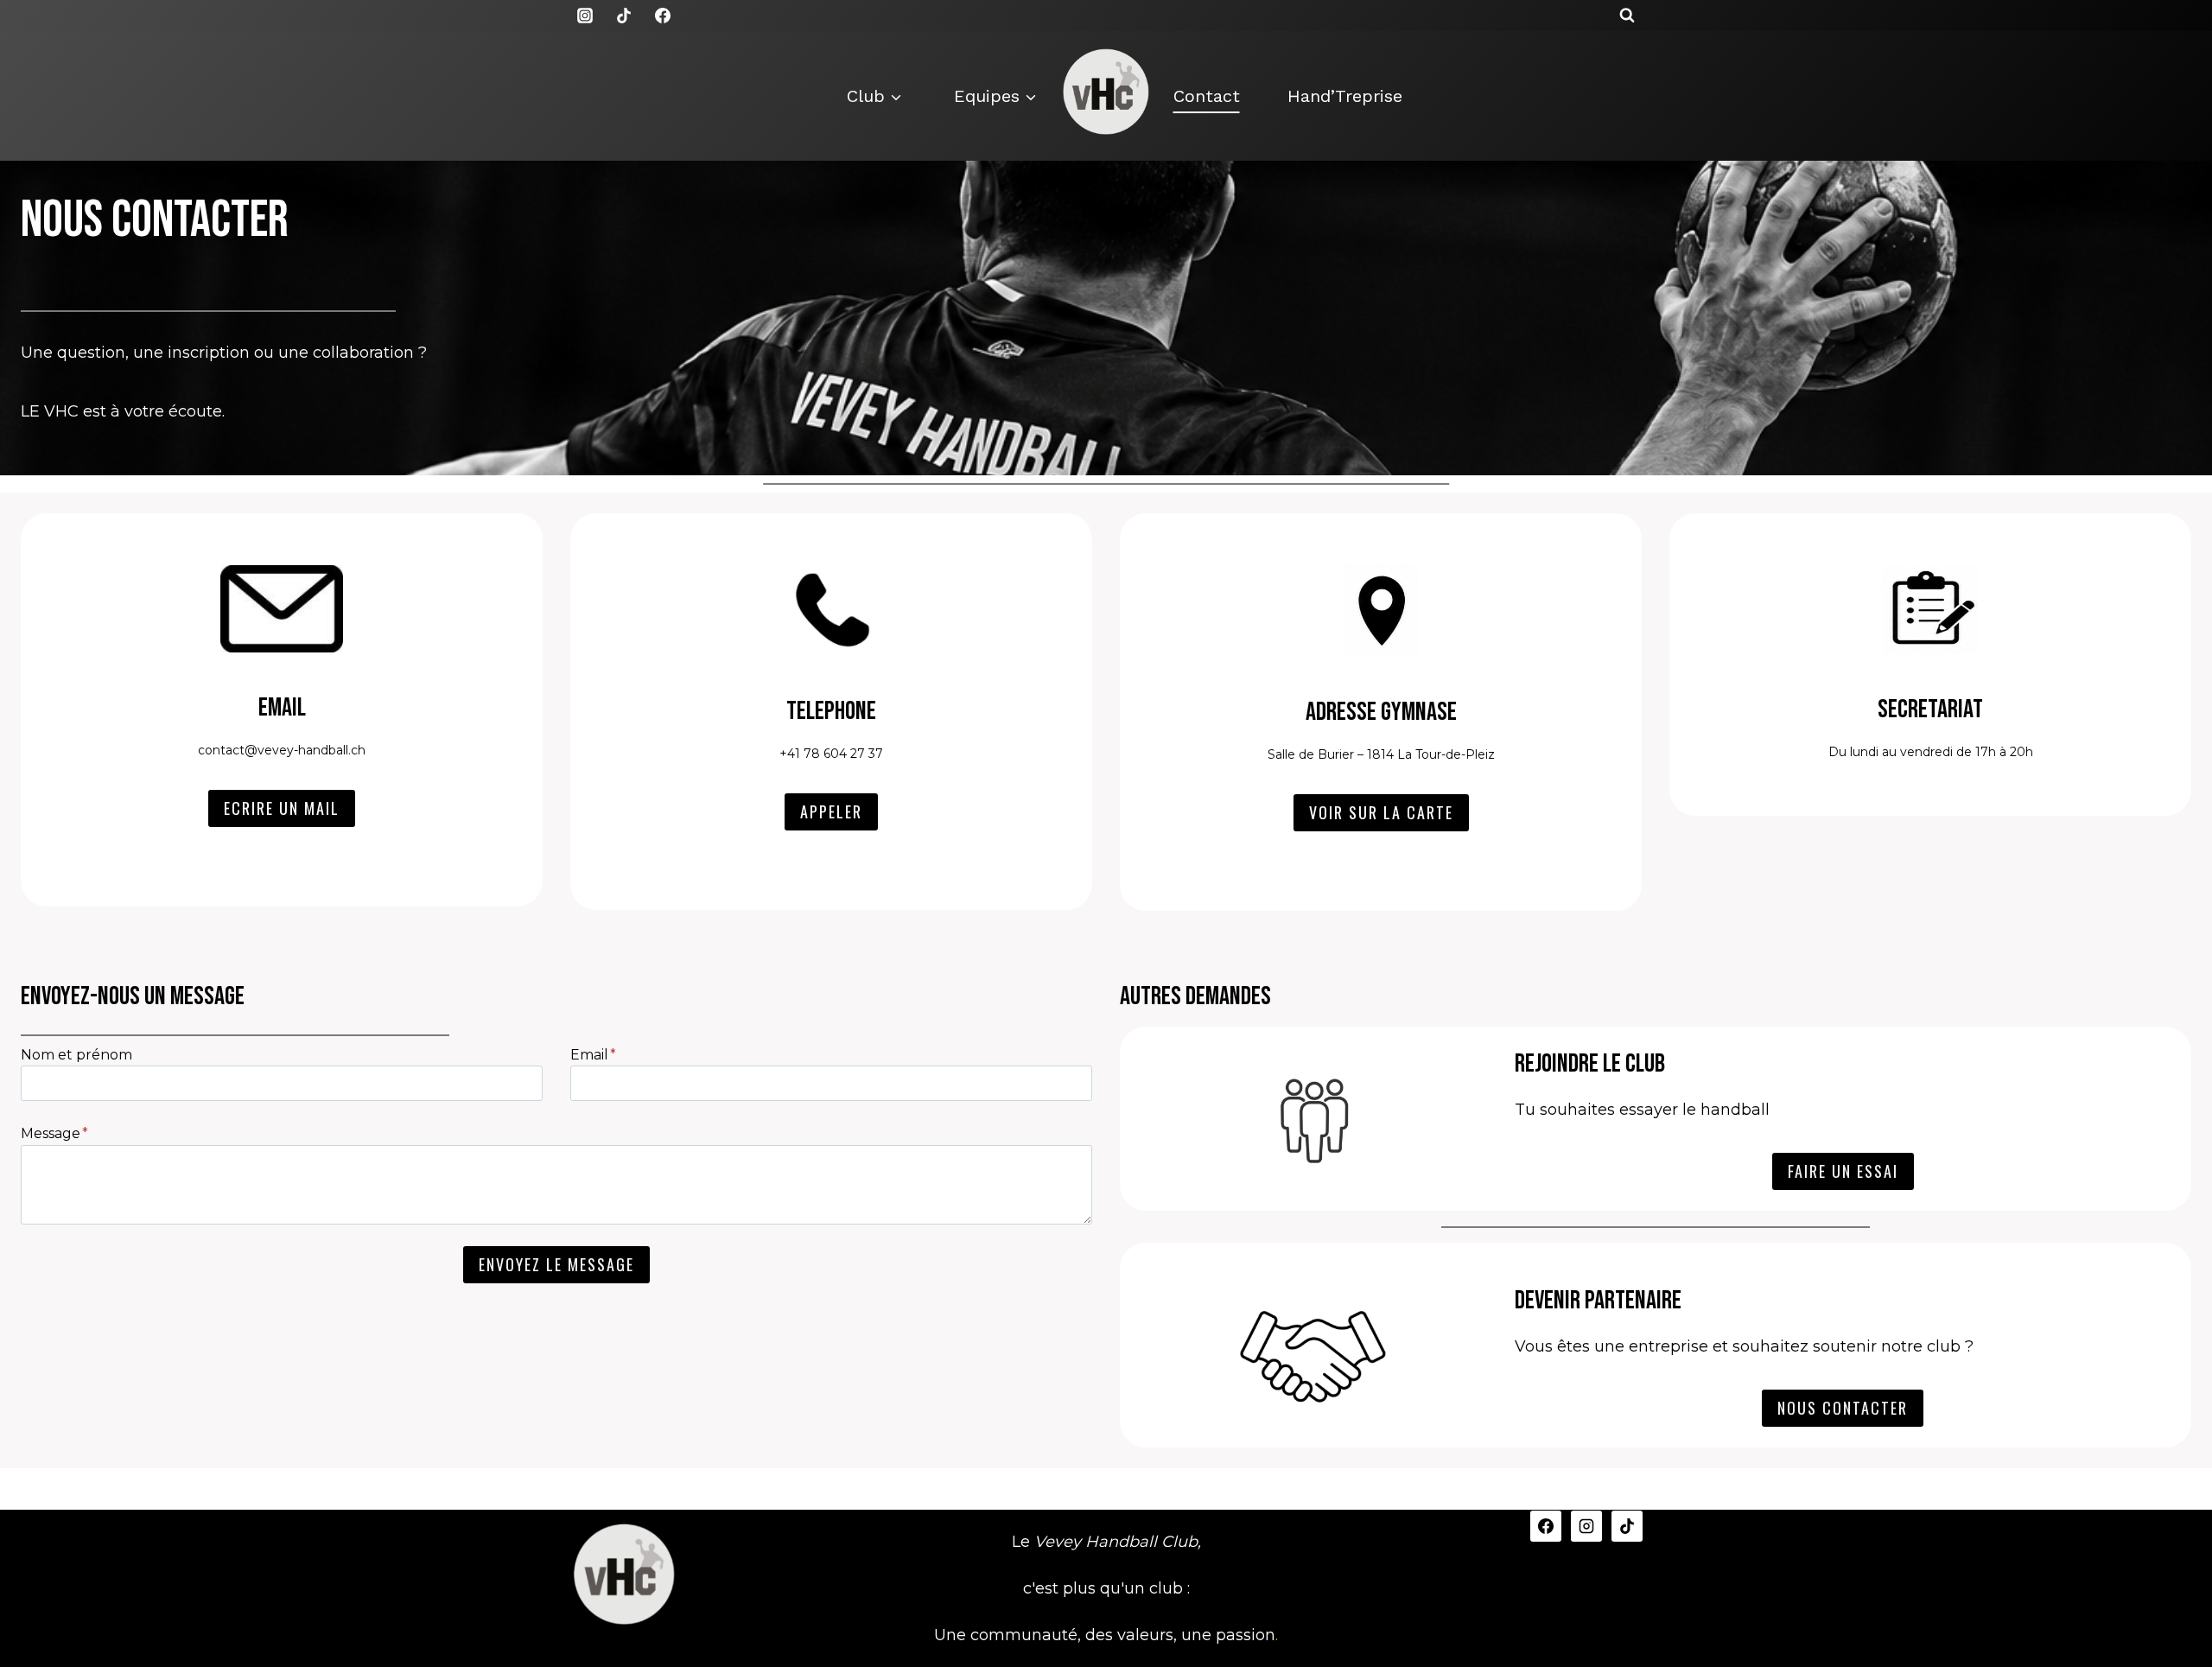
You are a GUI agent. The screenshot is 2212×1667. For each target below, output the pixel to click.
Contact (1207, 96)
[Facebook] (663, 16)
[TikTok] (624, 16)
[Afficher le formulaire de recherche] (1627, 16)
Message (54, 1133)
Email (593, 1055)
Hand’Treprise (1345, 96)
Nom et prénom (76, 1055)
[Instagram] (585, 16)
